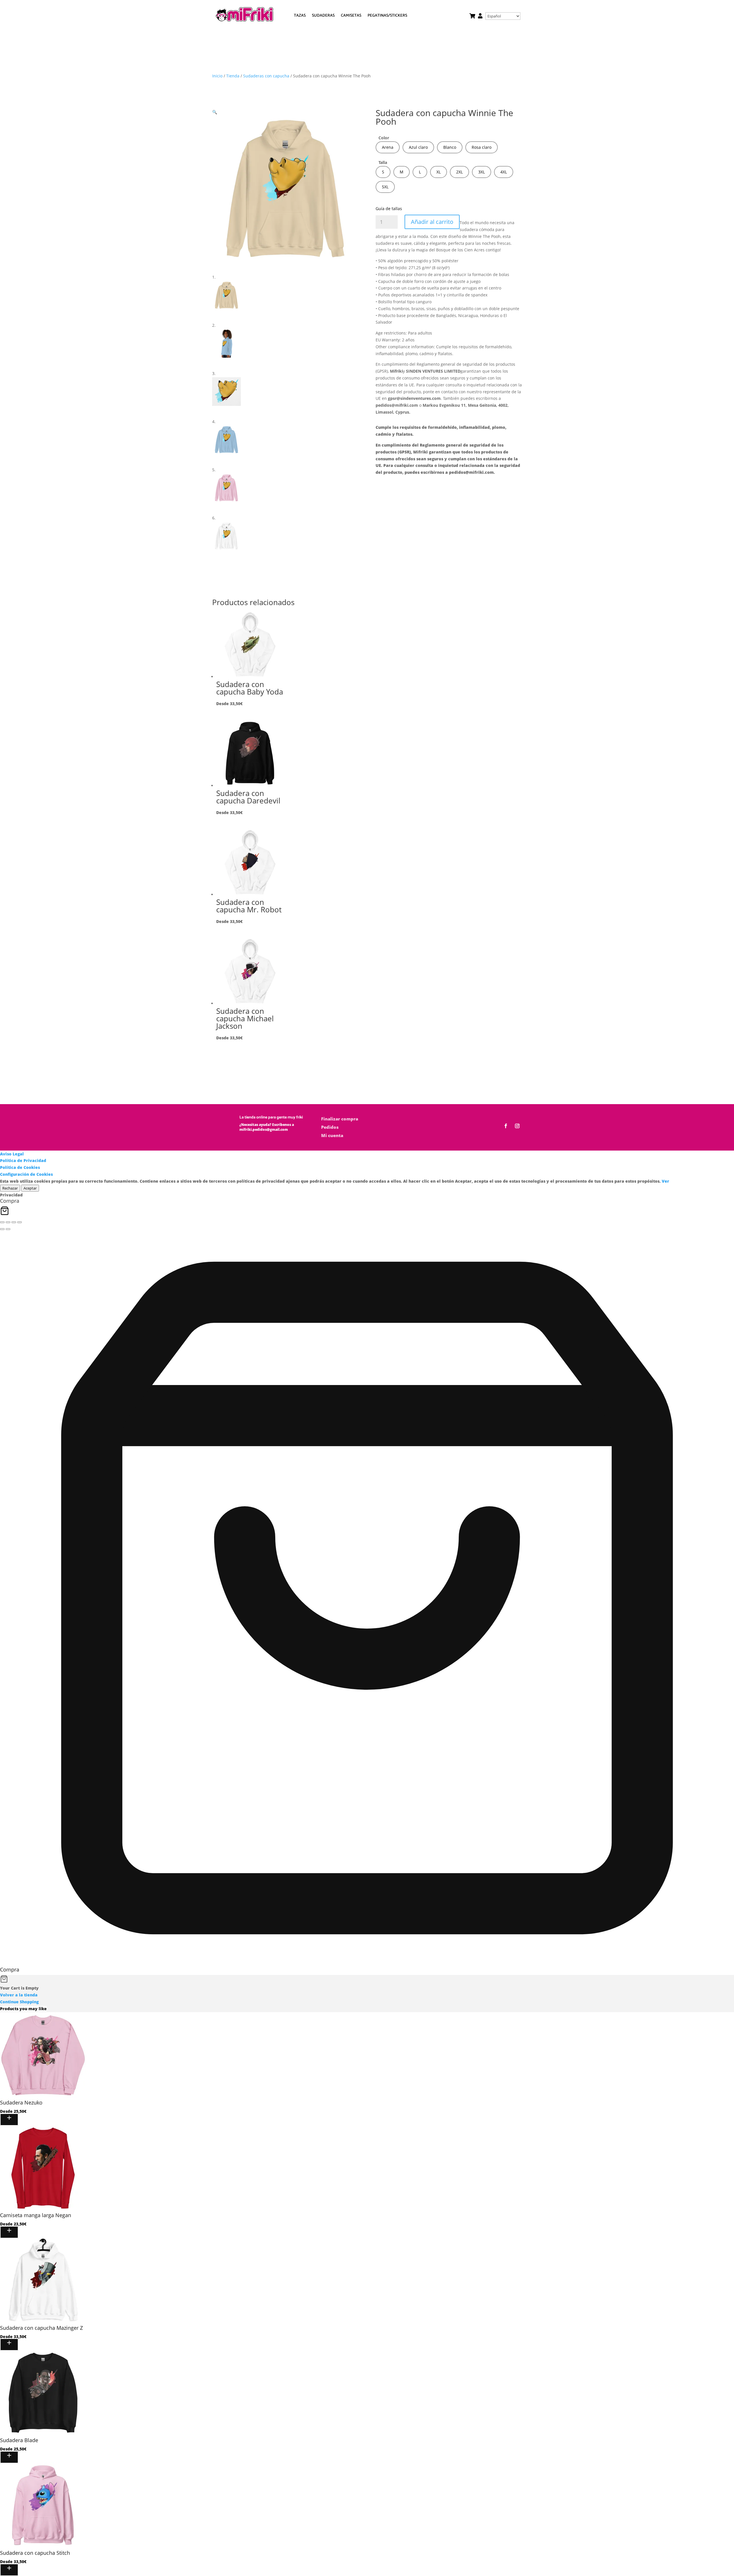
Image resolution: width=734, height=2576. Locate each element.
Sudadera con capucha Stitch (35, 2553)
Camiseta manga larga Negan (36, 2215)
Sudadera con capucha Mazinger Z (41, 2328)
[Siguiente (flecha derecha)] (8, 1229)
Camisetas (351, 16)
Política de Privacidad (23, 1160)
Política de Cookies (20, 1167)
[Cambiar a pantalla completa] (8, 1222)
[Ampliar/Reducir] (2, 1222)
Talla (383, 162)
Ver (665, 1181)
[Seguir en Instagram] (517, 1126)
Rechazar (10, 1188)
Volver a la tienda (19, 1995)
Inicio (217, 76)
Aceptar (30, 1188)
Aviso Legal (12, 1154)
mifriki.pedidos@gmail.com (264, 1129)
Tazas (300, 16)
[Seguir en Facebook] (506, 1126)
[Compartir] (14, 1222)
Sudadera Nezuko (21, 2102)
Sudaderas (323, 16)
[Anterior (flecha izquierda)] (2, 1229)
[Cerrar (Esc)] (19, 1222)
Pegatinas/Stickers (387, 16)
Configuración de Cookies (26, 1174)
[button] (215, 112)
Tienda (233, 76)
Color (384, 138)
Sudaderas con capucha (266, 76)
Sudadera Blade (19, 2440)
